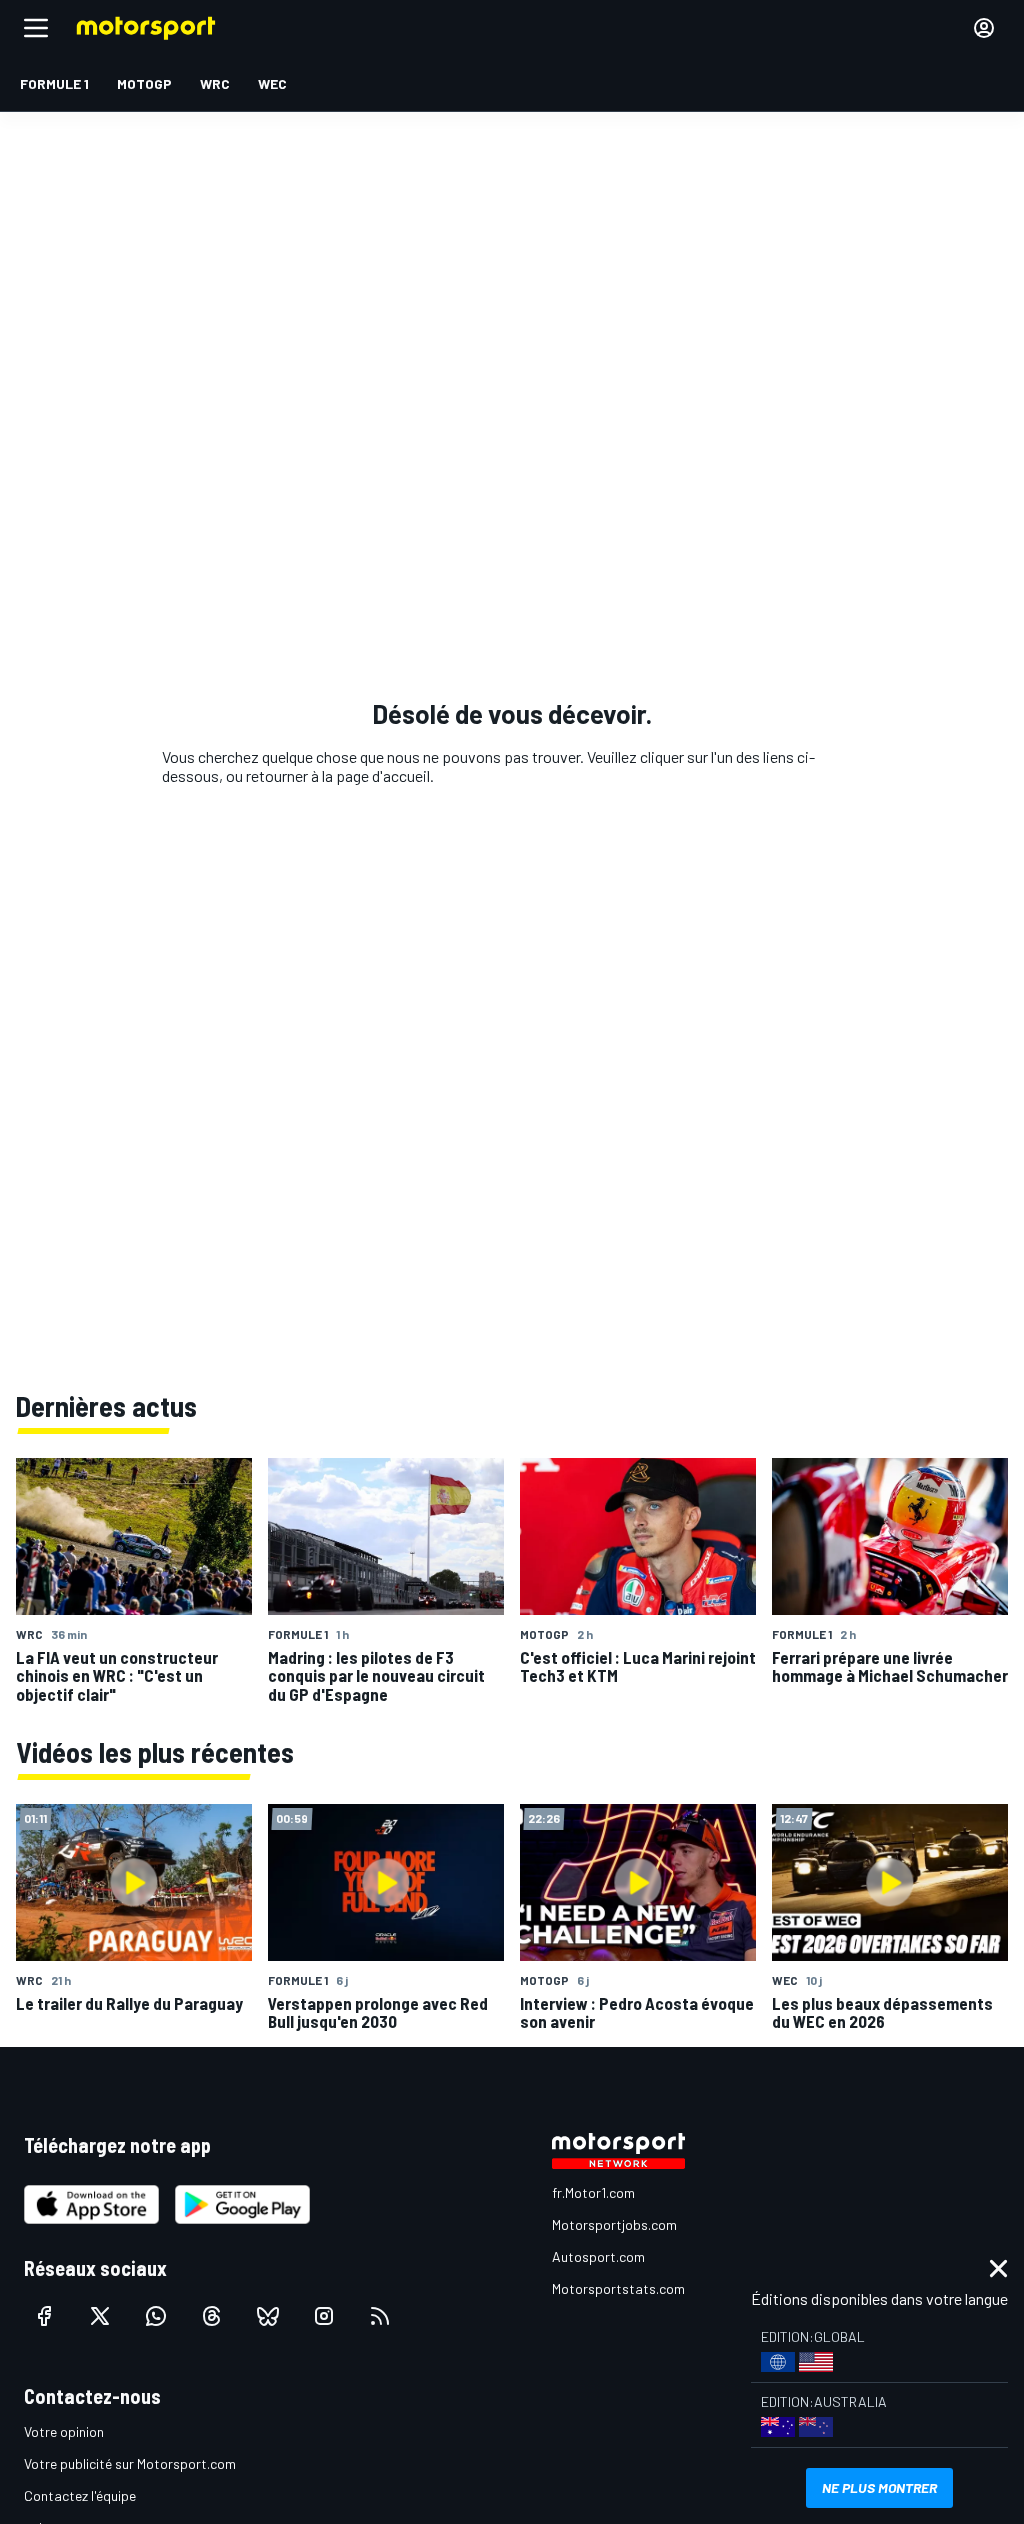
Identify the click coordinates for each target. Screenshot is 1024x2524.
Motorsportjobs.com (614, 2224)
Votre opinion (64, 2431)
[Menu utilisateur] (984, 28)
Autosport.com (598, 2256)
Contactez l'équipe (80, 2495)
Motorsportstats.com (618, 2288)
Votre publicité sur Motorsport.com (130, 2463)
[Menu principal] (36, 28)
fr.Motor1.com (593, 2192)
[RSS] (380, 2316)
